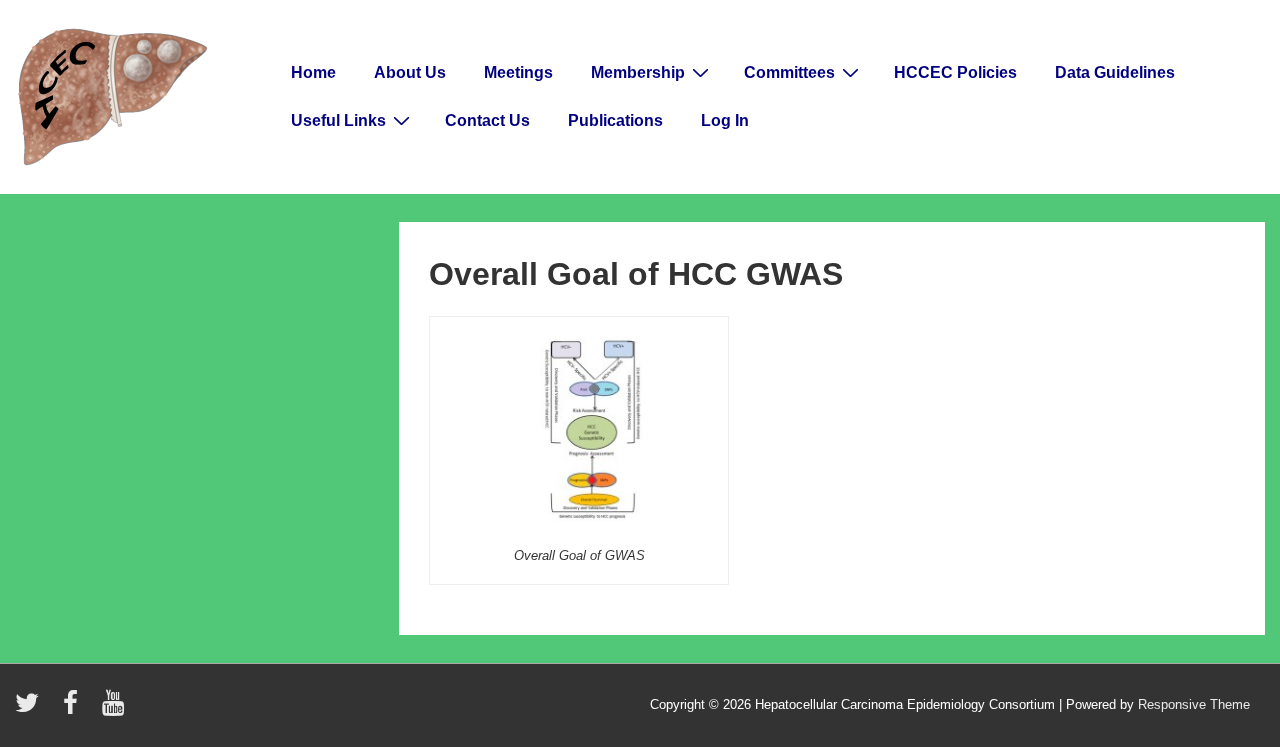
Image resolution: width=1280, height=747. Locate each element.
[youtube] (115, 709)
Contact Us (487, 120)
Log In (725, 120)
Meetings (518, 72)
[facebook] (75, 709)
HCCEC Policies (955, 72)
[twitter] (31, 709)
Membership (638, 72)
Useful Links (338, 120)
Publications (615, 120)
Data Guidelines (1115, 72)
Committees (789, 72)
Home (313, 72)
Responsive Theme (1194, 704)
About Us (410, 72)
